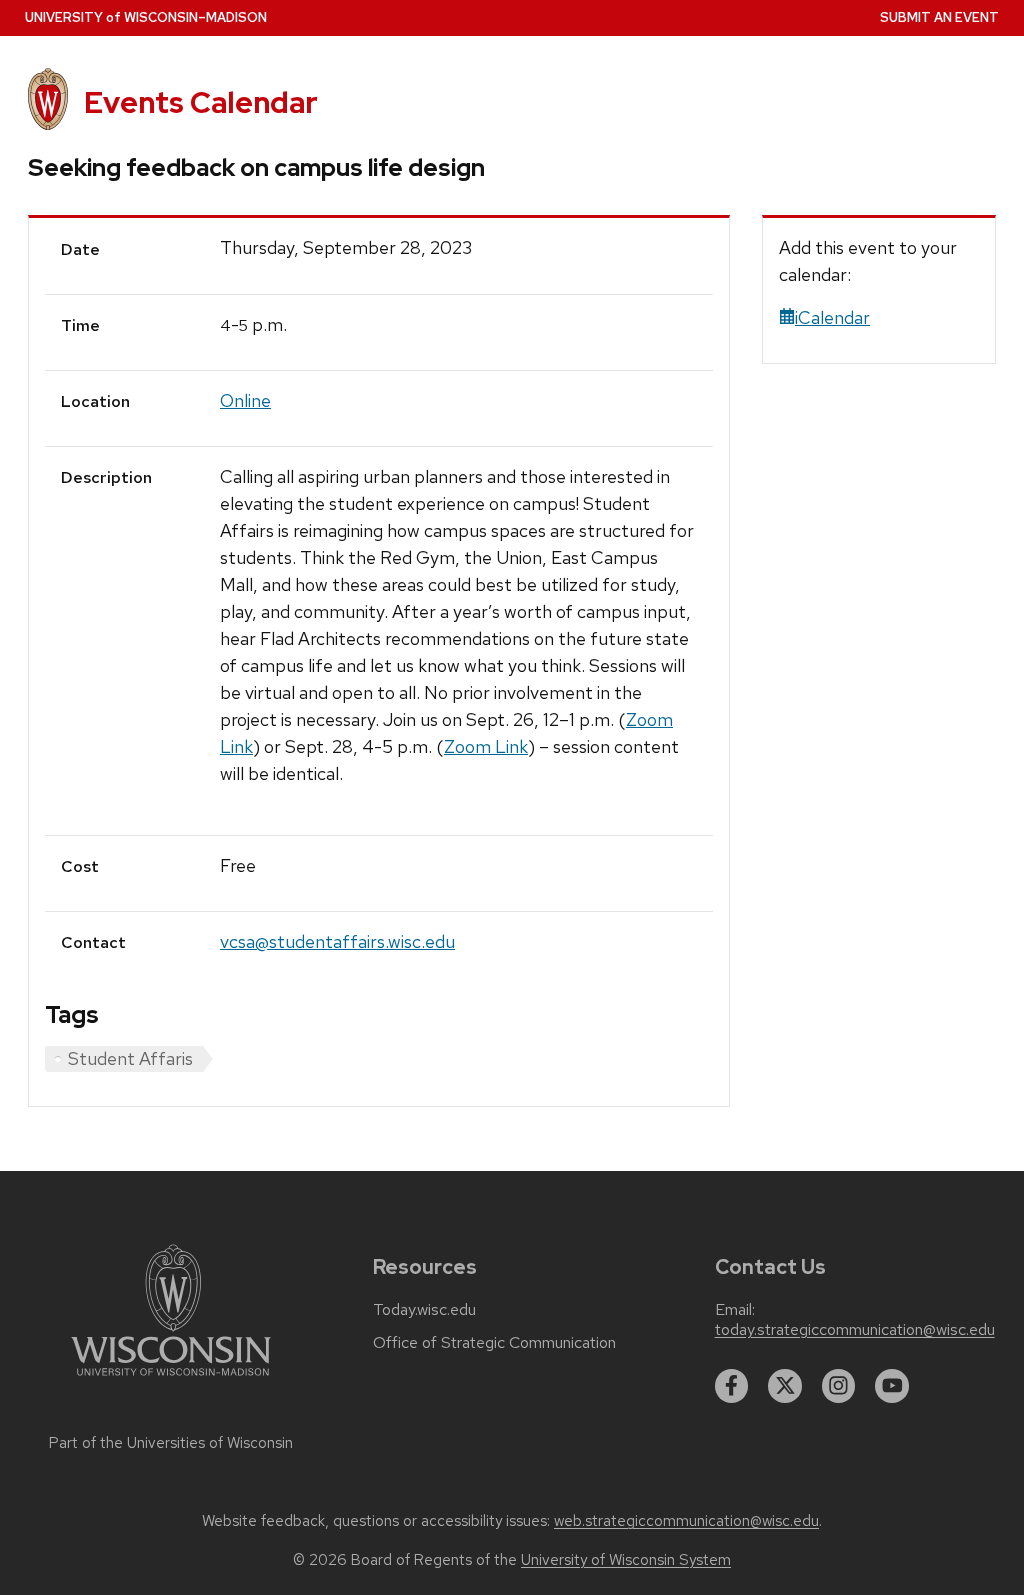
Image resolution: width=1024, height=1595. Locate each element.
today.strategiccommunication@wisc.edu (855, 1330)
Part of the (171, 1443)
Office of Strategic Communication (494, 1343)
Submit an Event (939, 17)
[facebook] (732, 1386)
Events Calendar (201, 102)
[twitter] (785, 1386)
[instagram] (839, 1386)
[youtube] (892, 1386)
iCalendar (832, 317)
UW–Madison (146, 17)
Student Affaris (130, 1058)
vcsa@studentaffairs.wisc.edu (337, 941)
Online (245, 400)
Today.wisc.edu (424, 1310)
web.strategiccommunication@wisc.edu (686, 1521)
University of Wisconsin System (626, 1560)
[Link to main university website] (171, 1379)
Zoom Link (486, 746)
